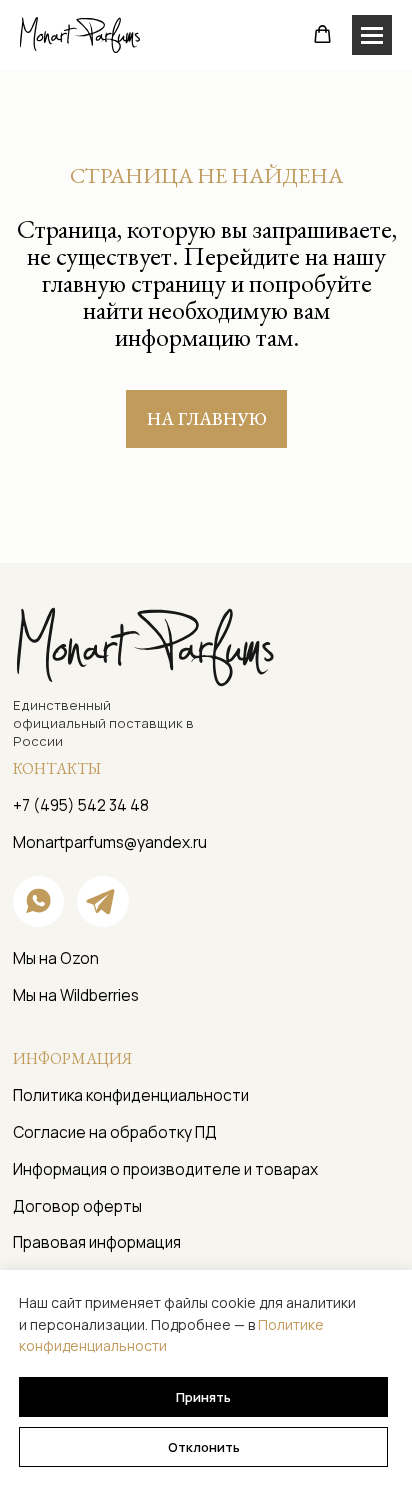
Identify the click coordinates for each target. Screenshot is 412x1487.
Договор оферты (77, 1206)
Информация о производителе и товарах (165, 1169)
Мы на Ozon (56, 958)
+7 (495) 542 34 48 (81, 805)
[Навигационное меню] (372, 35)
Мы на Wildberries (76, 995)
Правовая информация (97, 1242)
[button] (322, 34)
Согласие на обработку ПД (115, 1132)
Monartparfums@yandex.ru (110, 842)
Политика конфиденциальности (131, 1095)
